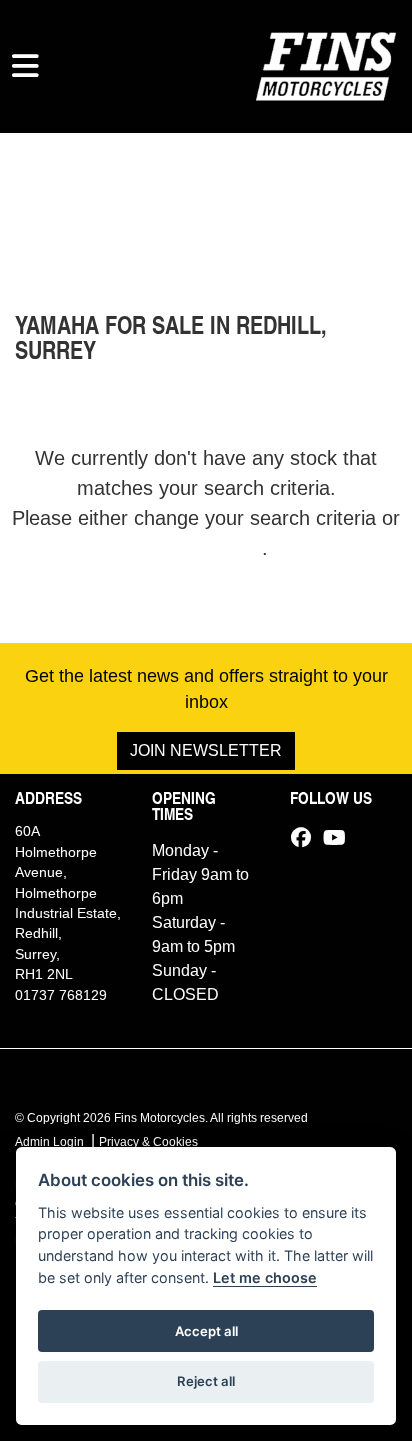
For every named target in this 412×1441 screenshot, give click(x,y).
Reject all (206, 1381)
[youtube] (339, 838)
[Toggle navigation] (25, 66)
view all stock (203, 548)
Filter (346, 166)
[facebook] (306, 838)
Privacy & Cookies (148, 1142)
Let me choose (265, 1277)
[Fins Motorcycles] (326, 64)
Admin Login (49, 1142)
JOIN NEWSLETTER (206, 750)
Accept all (206, 1331)
